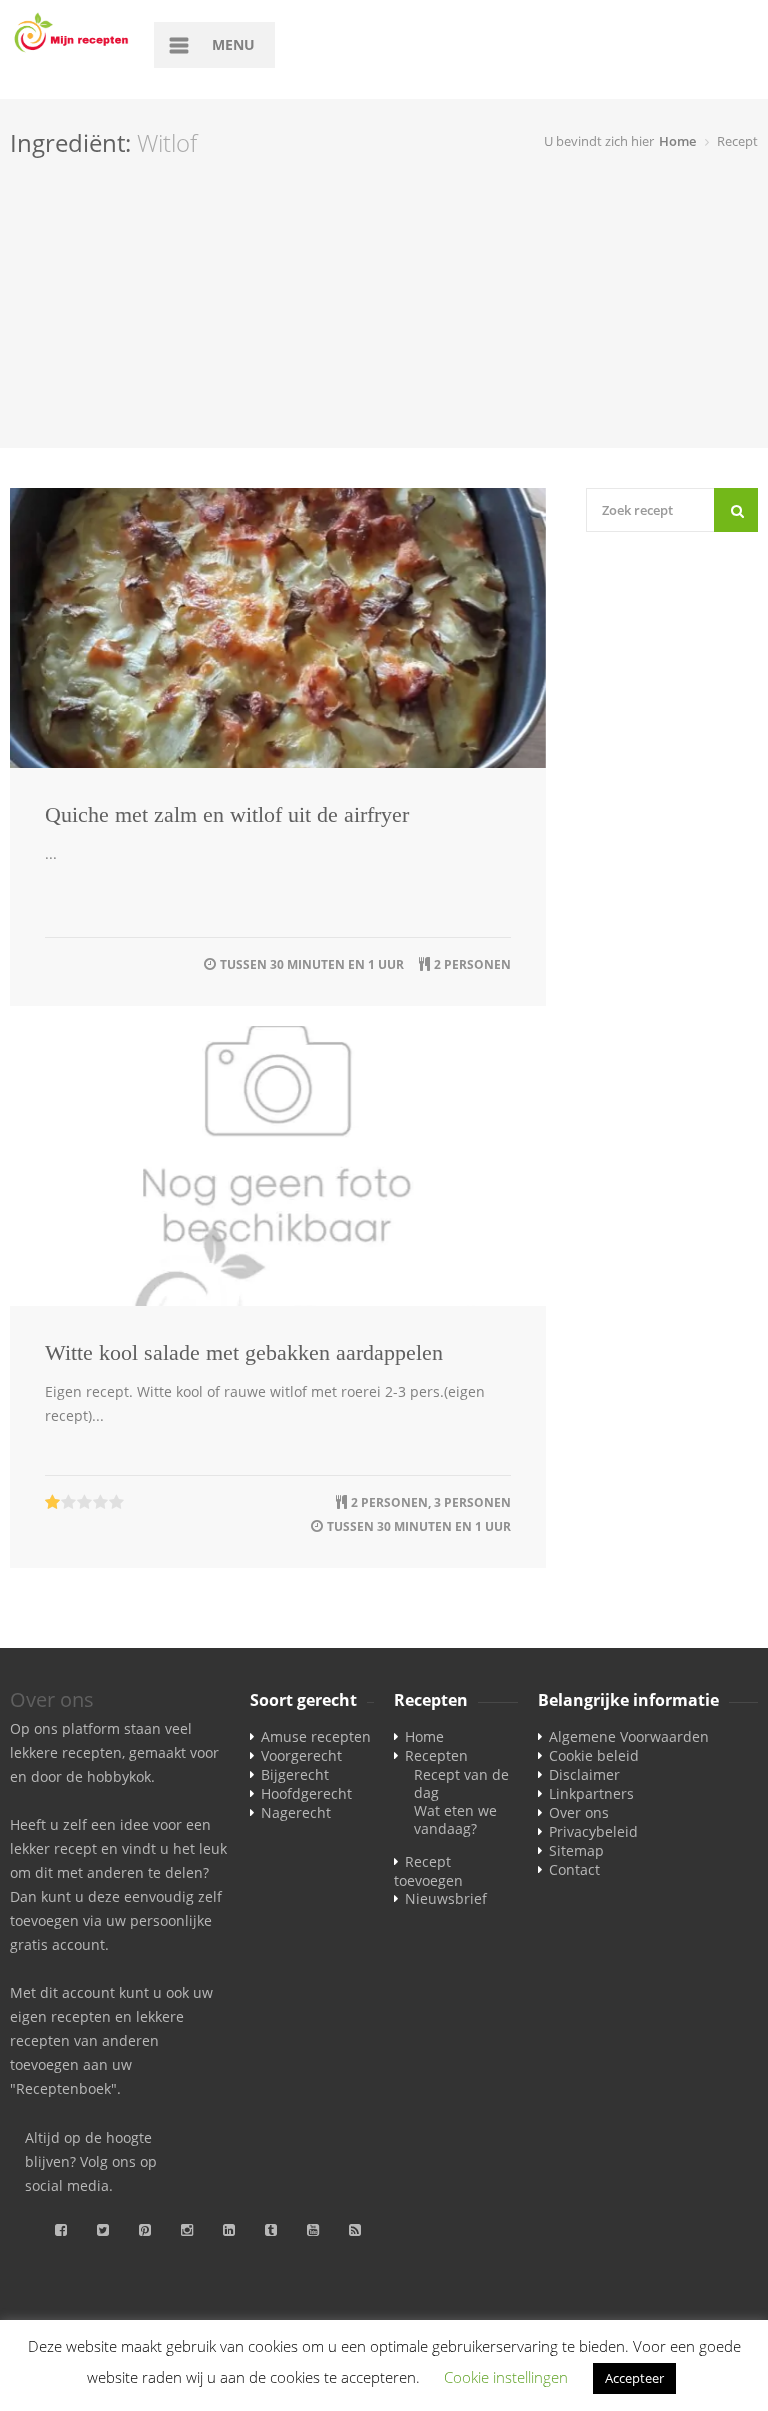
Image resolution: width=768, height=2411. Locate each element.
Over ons (579, 1812)
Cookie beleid (594, 1755)
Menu (233, 44)
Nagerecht (296, 1812)
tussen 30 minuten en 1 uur (312, 964)
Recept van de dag (461, 1783)
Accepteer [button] (634, 2378)
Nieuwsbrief (446, 1898)
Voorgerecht (301, 1755)
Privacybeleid (593, 1831)
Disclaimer (584, 1774)
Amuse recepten (316, 1736)
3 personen (472, 1502)
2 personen (472, 964)
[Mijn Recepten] (72, 33)
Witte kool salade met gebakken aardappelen (244, 1352)
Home (677, 141)
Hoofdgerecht (306, 1793)
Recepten (436, 1755)
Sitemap (576, 1850)
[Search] (736, 510)
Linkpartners (591, 1793)
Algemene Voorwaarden (629, 1736)
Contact (574, 1869)
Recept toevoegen (428, 1871)
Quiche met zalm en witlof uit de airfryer (227, 814)
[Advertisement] (384, 308)
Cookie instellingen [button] (506, 2377)
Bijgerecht (295, 1774)
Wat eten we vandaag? (455, 1819)
